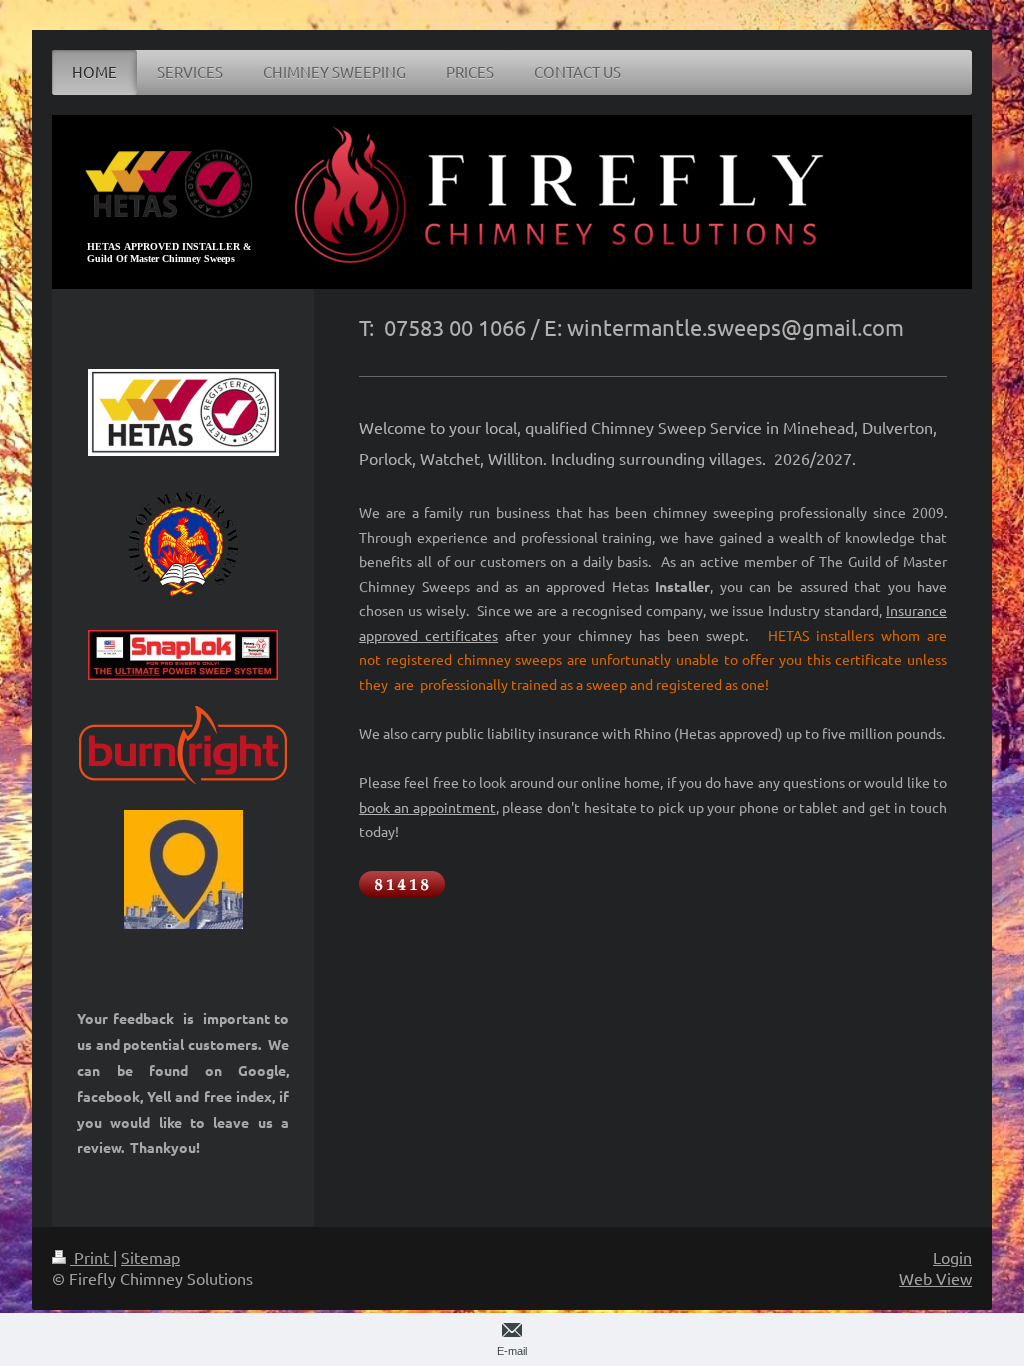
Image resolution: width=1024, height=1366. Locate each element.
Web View (935, 1278)
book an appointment (427, 807)
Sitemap (150, 1257)
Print (91, 1257)
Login (952, 1257)
